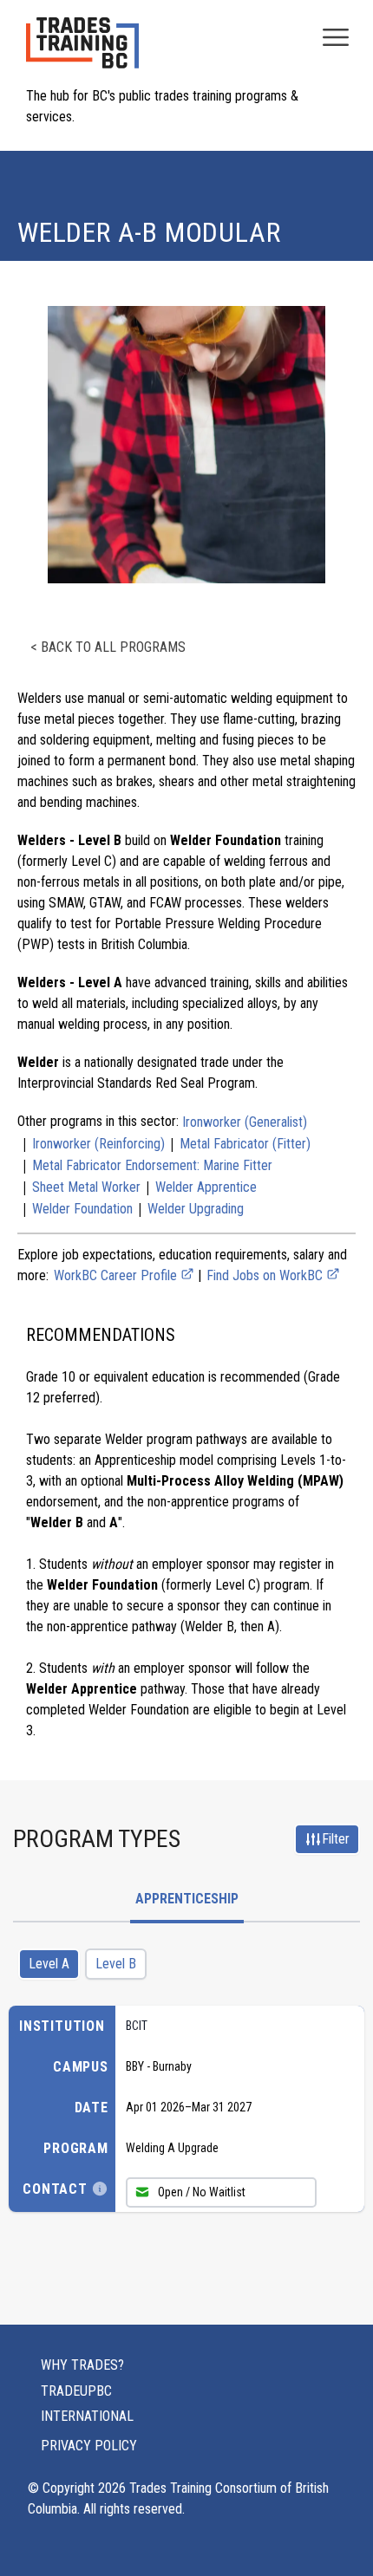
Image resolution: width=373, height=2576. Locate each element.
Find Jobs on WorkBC (266, 1275)
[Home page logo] (82, 52)
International (87, 2416)
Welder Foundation (82, 1209)
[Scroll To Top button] (340, 2529)
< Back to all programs (108, 647)
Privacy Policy (89, 2446)
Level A (49, 1964)
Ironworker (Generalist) (245, 1122)
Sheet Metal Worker (86, 1187)
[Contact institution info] (100, 2189)
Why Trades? (82, 2365)
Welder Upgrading (196, 1209)
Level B (116, 1964)
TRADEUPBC (76, 2391)
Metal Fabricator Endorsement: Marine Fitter (152, 1165)
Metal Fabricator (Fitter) (245, 1144)
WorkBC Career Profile (117, 1275)
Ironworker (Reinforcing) (98, 1144)
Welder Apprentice (206, 1187)
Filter (336, 1839)
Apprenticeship (187, 1899)
